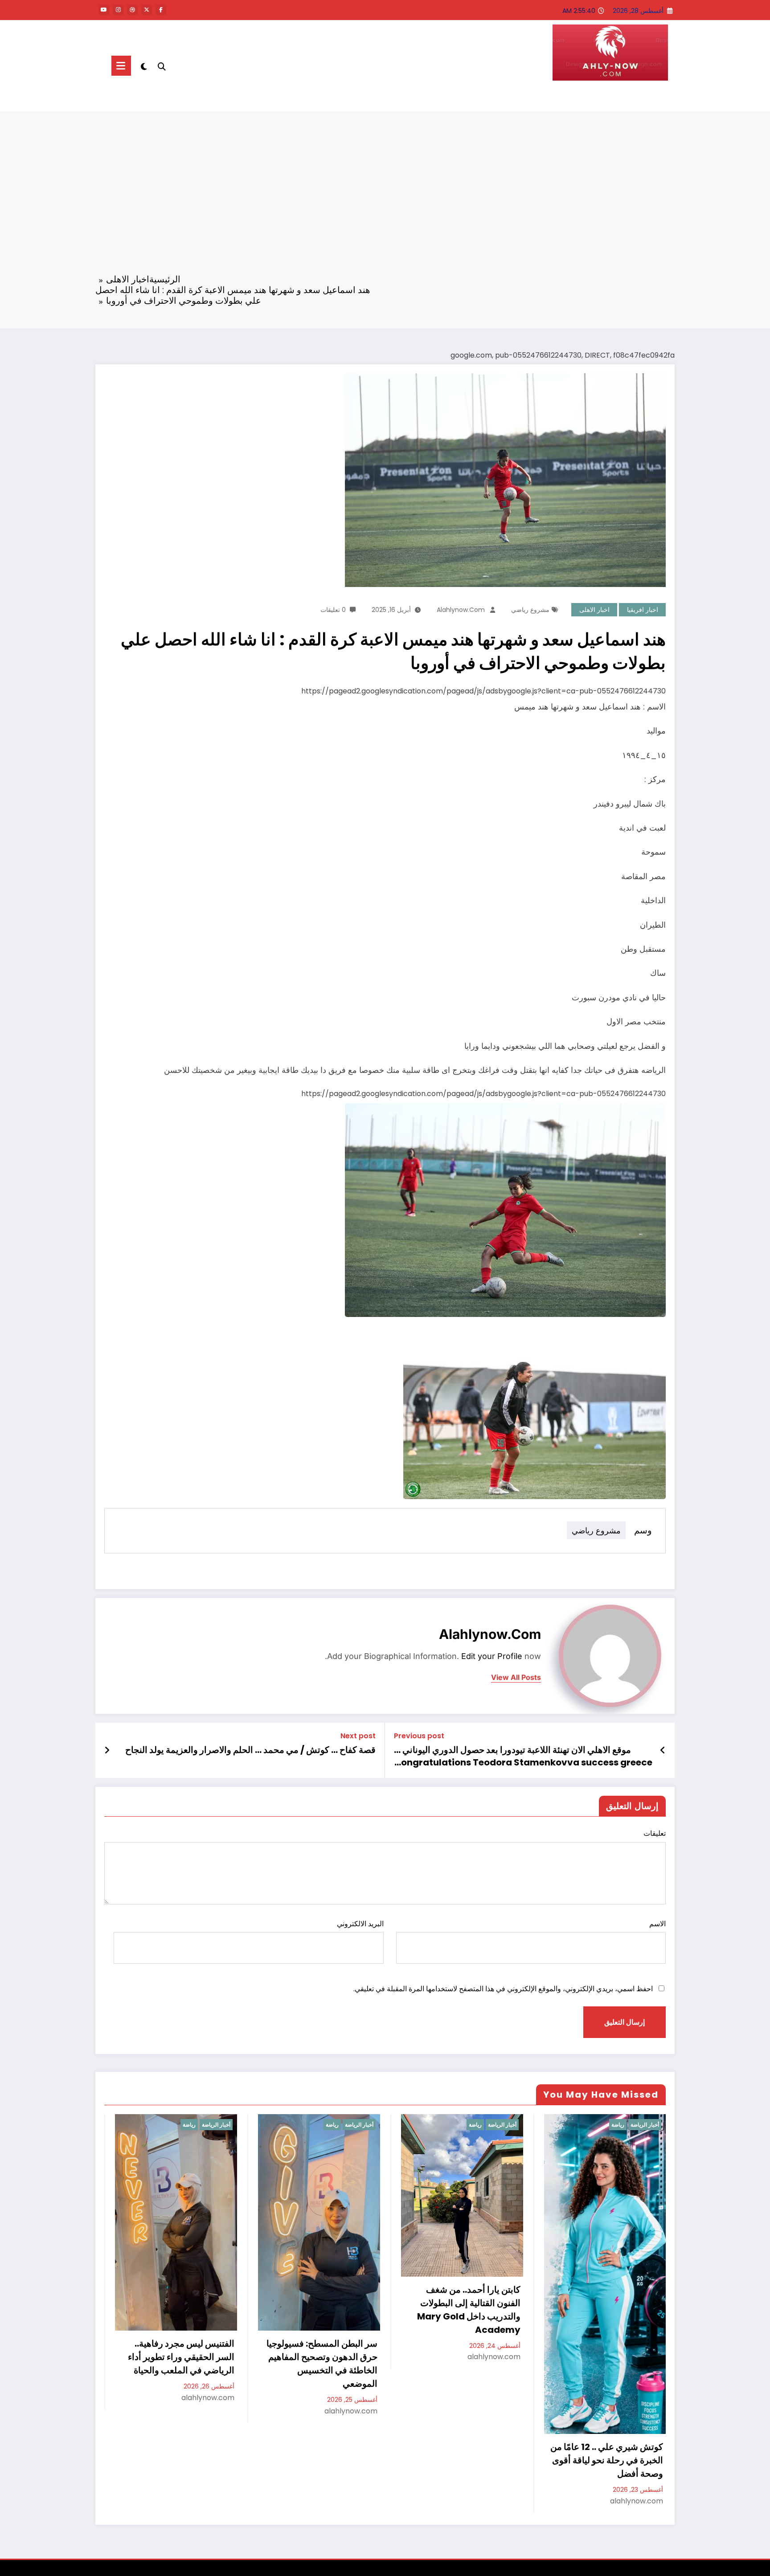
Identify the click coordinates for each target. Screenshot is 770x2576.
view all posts (516, 1677)
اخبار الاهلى (594, 610)
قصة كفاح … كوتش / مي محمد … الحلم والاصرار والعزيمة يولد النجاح (250, 1750)
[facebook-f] (161, 10)
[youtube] (104, 10)
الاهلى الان (639, 98)
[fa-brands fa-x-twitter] (147, 10)
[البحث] (162, 65)
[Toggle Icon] (121, 66)
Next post (358, 1736)
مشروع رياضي (530, 610)
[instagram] (118, 10)
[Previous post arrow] (663, 1750)
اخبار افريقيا (643, 610)
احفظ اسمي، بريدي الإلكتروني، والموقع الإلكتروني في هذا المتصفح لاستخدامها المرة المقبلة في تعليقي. (503, 1989)
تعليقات (655, 1833)
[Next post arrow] (107, 1750)
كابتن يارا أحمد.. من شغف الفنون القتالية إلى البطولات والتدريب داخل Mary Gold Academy (469, 2310)
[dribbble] (132, 10)
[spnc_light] (144, 65)
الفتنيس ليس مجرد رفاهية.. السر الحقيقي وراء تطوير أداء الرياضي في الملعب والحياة (181, 2357)
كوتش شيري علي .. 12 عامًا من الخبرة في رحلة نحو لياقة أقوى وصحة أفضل (607, 2460)
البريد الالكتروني (360, 1924)
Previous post (419, 1736)
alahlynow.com (461, 610)
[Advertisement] (385, 198)
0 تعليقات (333, 610)
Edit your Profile (492, 1656)
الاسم (657, 1924)
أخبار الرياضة (216, 2125)
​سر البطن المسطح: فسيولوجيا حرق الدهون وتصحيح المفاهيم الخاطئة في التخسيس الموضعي (322, 2364)
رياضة (189, 2125)
